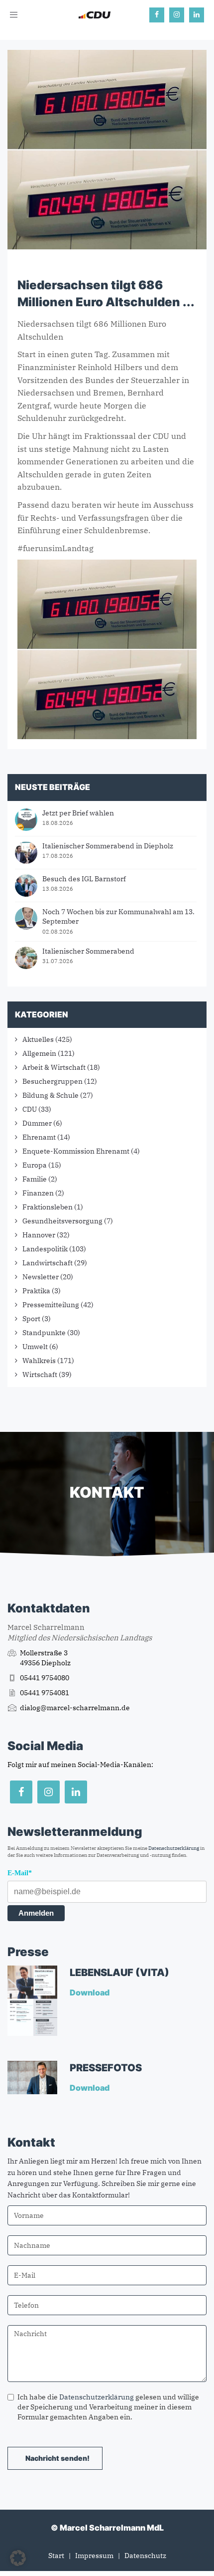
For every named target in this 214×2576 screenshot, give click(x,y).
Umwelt (35, 1347)
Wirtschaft (40, 1375)
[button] (18, 2558)
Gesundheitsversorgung (62, 1221)
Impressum (94, 2556)
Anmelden (36, 1913)
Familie (35, 1179)
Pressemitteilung (51, 1305)
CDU (30, 1109)
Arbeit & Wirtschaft (54, 1067)
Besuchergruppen (53, 1081)
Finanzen (38, 1193)
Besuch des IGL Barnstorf (84, 879)
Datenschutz (145, 2556)
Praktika (36, 1291)
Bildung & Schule (51, 1095)
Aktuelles (38, 1039)
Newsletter (41, 1277)
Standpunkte (44, 1333)
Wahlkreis (39, 1361)
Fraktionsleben (48, 1207)
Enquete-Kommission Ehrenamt (76, 1151)
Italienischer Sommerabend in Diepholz (108, 846)
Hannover (39, 1235)
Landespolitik (45, 1249)
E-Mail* (20, 1873)
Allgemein (39, 1053)
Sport (31, 1319)
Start (56, 2556)
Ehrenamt (39, 1137)
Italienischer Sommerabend (88, 951)
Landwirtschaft (48, 1263)
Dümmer (37, 1123)
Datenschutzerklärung (174, 1848)
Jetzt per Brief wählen (78, 813)
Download (90, 1992)
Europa (35, 1165)
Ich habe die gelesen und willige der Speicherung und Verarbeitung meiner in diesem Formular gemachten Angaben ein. (108, 2407)
